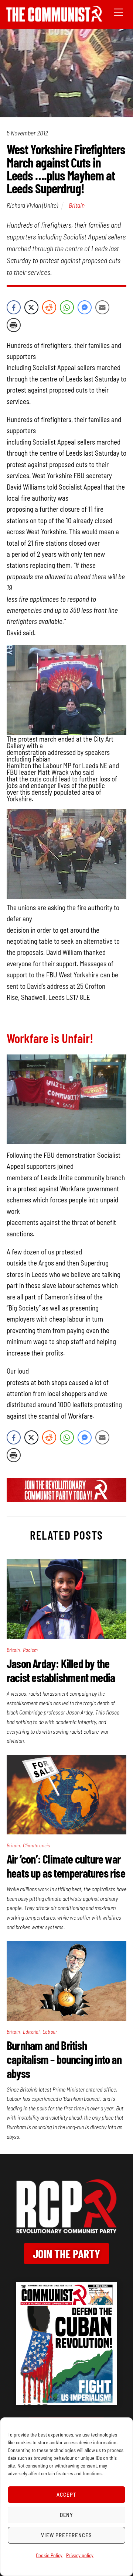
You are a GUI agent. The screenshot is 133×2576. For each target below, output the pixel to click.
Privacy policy (80, 2555)
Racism (30, 1650)
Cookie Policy (49, 2555)
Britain (77, 205)
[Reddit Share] (49, 307)
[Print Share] (14, 325)
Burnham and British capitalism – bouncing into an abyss (64, 2059)
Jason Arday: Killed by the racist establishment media (61, 1670)
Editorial (31, 2032)
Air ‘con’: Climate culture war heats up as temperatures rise (66, 1866)
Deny (67, 2515)
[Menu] (118, 12)
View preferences (66, 2535)
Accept (66, 2494)
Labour (50, 2032)
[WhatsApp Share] (67, 307)
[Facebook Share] (14, 307)
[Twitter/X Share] (31, 307)
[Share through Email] (102, 307)
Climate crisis (37, 1845)
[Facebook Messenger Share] (85, 307)
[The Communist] (54, 19)
